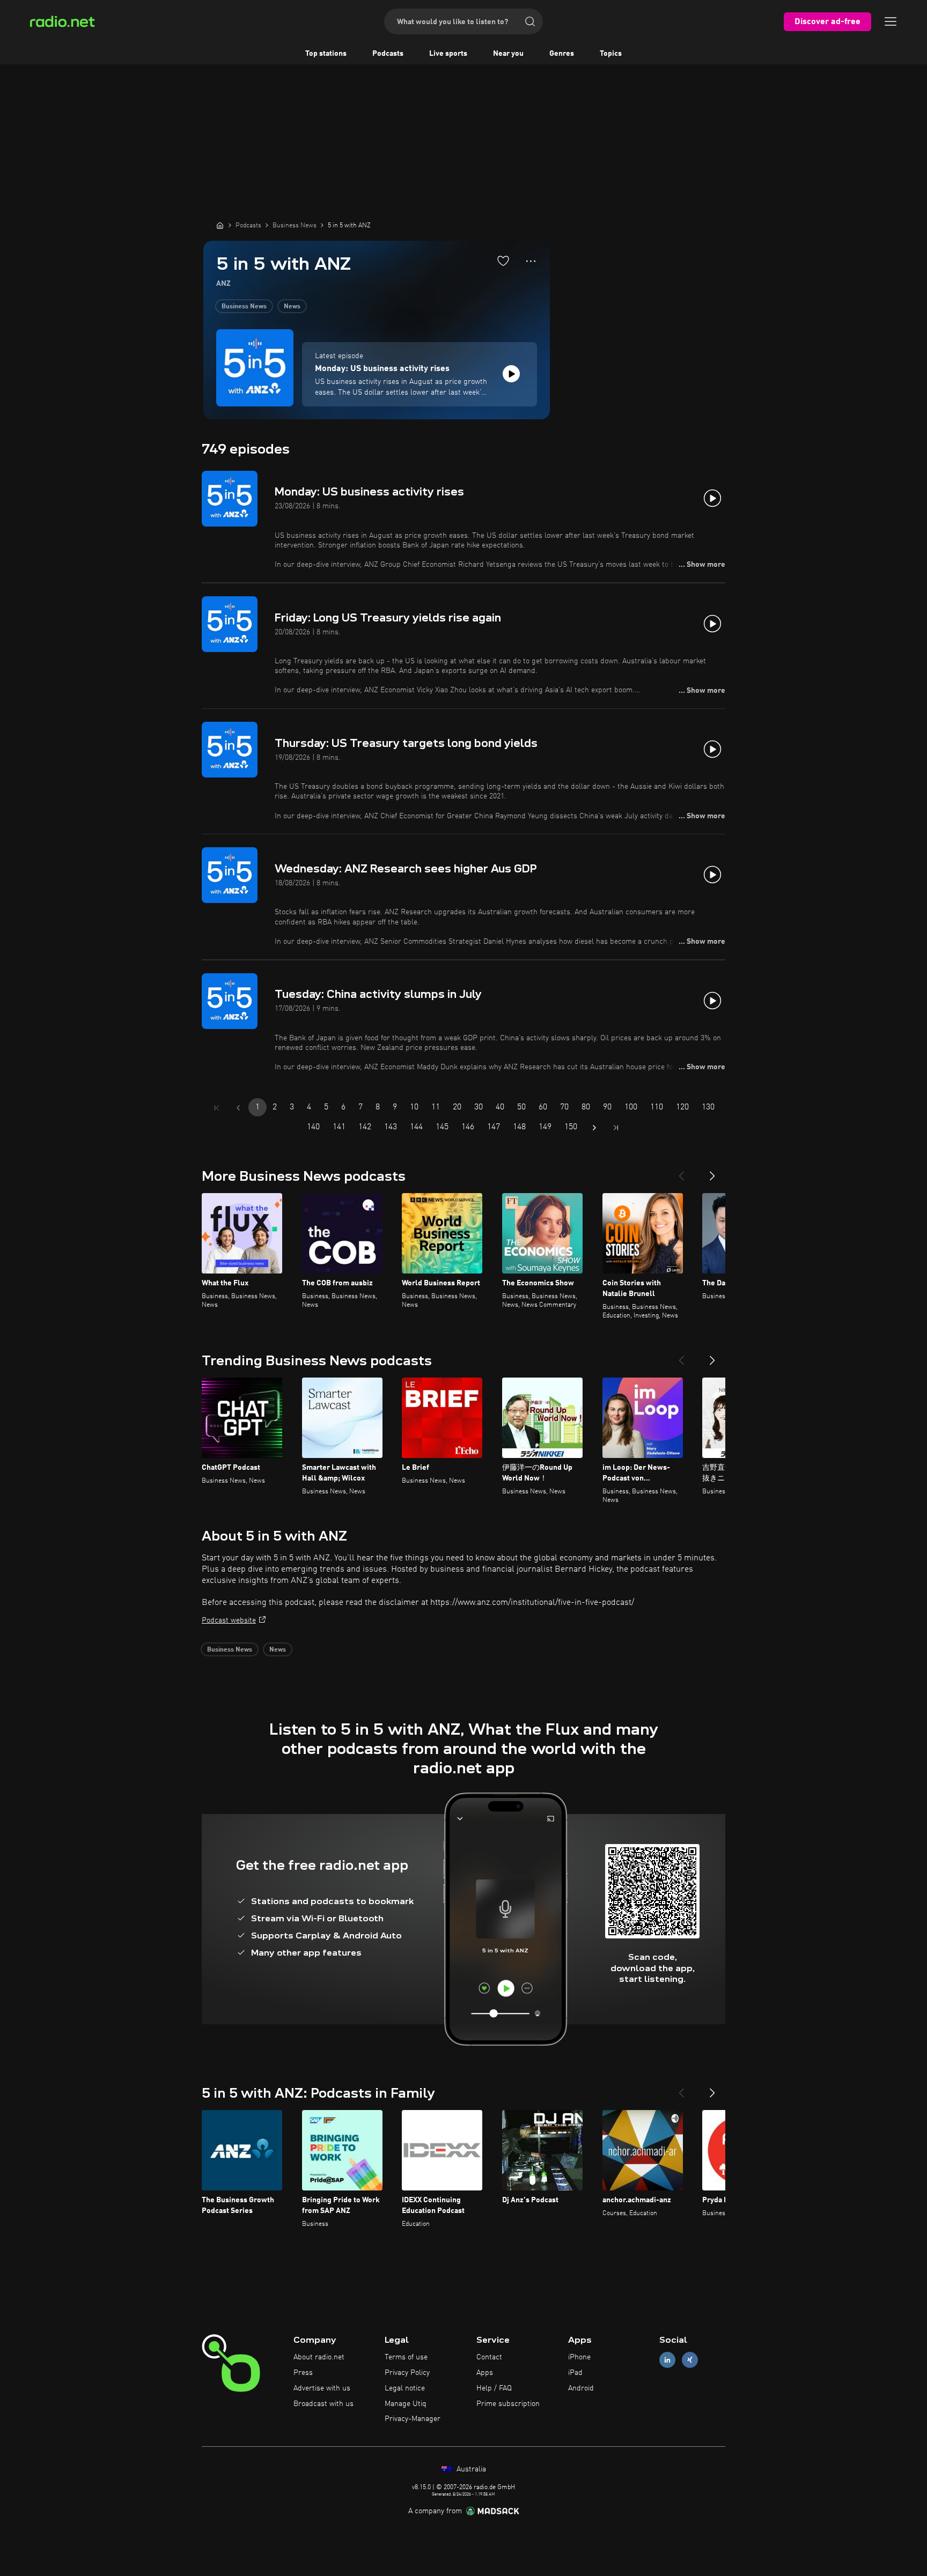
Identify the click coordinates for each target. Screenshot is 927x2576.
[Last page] (616, 1128)
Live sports (448, 54)
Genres (562, 54)
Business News (244, 307)
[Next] (712, 1172)
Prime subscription (508, 2404)
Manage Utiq (406, 2404)
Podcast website (229, 1620)
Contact (489, 2357)
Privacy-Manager (413, 2419)
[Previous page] (238, 1108)
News (292, 307)
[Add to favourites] (503, 261)
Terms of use (406, 2357)
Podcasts (388, 54)
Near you (508, 54)
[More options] (531, 261)
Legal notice (405, 2388)
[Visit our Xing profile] (690, 2360)
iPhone (579, 2357)
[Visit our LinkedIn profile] (667, 2360)
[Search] (530, 21)
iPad (575, 2373)
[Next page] (594, 1128)
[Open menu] (891, 21)
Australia (470, 2469)
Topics (611, 54)
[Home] (220, 225)
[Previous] (681, 1172)
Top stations (326, 54)
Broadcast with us (323, 2404)
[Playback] (511, 374)
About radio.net (319, 2357)
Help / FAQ (494, 2388)
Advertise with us (322, 2388)
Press (303, 2373)
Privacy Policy (407, 2373)
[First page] (217, 1108)
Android (581, 2388)
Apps (485, 2373)
